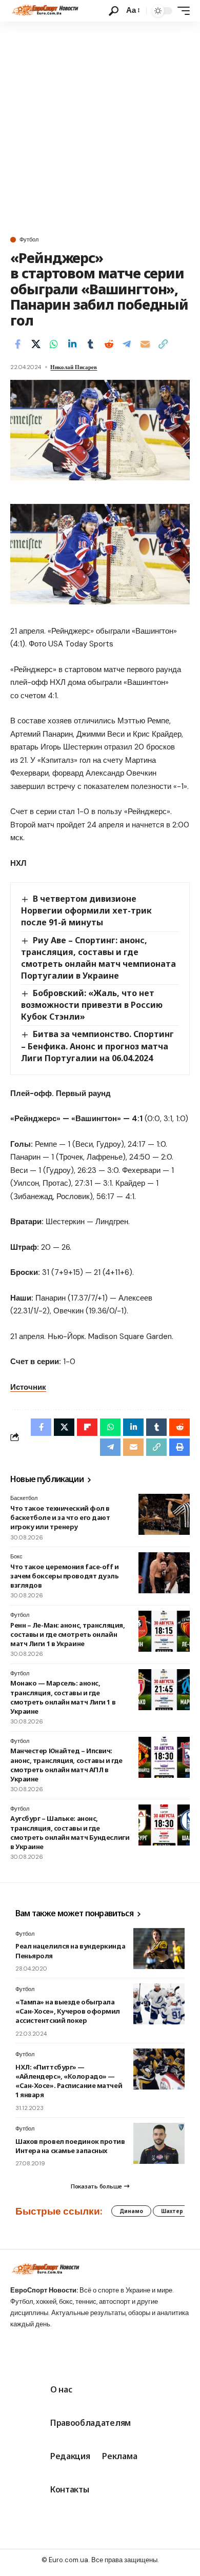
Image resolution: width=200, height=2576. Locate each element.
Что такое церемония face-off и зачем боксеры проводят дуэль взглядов (65, 1576)
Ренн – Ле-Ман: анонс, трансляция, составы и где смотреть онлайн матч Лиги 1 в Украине (67, 1634)
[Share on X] (36, 344)
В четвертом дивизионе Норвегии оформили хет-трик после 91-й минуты (86, 910)
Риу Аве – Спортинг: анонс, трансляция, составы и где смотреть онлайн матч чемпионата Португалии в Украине (98, 958)
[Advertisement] (100, 127)
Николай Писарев (74, 367)
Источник (28, 1387)
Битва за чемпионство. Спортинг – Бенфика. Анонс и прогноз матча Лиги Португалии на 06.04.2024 (97, 1046)
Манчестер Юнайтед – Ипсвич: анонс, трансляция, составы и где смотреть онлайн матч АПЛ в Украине (66, 1765)
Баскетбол (24, 1498)
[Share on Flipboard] (87, 1427)
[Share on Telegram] (127, 344)
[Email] (145, 344)
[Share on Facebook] (17, 344)
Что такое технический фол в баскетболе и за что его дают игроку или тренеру (60, 1517)
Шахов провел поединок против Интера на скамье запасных (70, 2146)
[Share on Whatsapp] (54, 344)
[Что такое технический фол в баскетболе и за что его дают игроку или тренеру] (164, 1514)
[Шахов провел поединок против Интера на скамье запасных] (159, 2143)
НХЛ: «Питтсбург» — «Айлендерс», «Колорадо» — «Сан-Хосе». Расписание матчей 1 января (69, 2081)
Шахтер (172, 2211)
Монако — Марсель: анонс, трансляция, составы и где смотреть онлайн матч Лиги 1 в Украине (63, 1697)
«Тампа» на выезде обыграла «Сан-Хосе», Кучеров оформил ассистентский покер (68, 2011)
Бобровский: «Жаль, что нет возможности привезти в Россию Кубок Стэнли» (92, 1005)
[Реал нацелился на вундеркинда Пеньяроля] (159, 1949)
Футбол (29, 240)
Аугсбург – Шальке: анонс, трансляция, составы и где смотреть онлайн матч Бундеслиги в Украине (70, 1832)
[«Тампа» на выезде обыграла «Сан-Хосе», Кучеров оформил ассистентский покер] (159, 2004)
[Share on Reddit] (109, 344)
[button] (114, 11)
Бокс (16, 1556)
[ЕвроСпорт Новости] (44, 11)
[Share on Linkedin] (72, 344)
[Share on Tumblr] (90, 344)
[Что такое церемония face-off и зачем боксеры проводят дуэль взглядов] (164, 1573)
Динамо (131, 2211)
